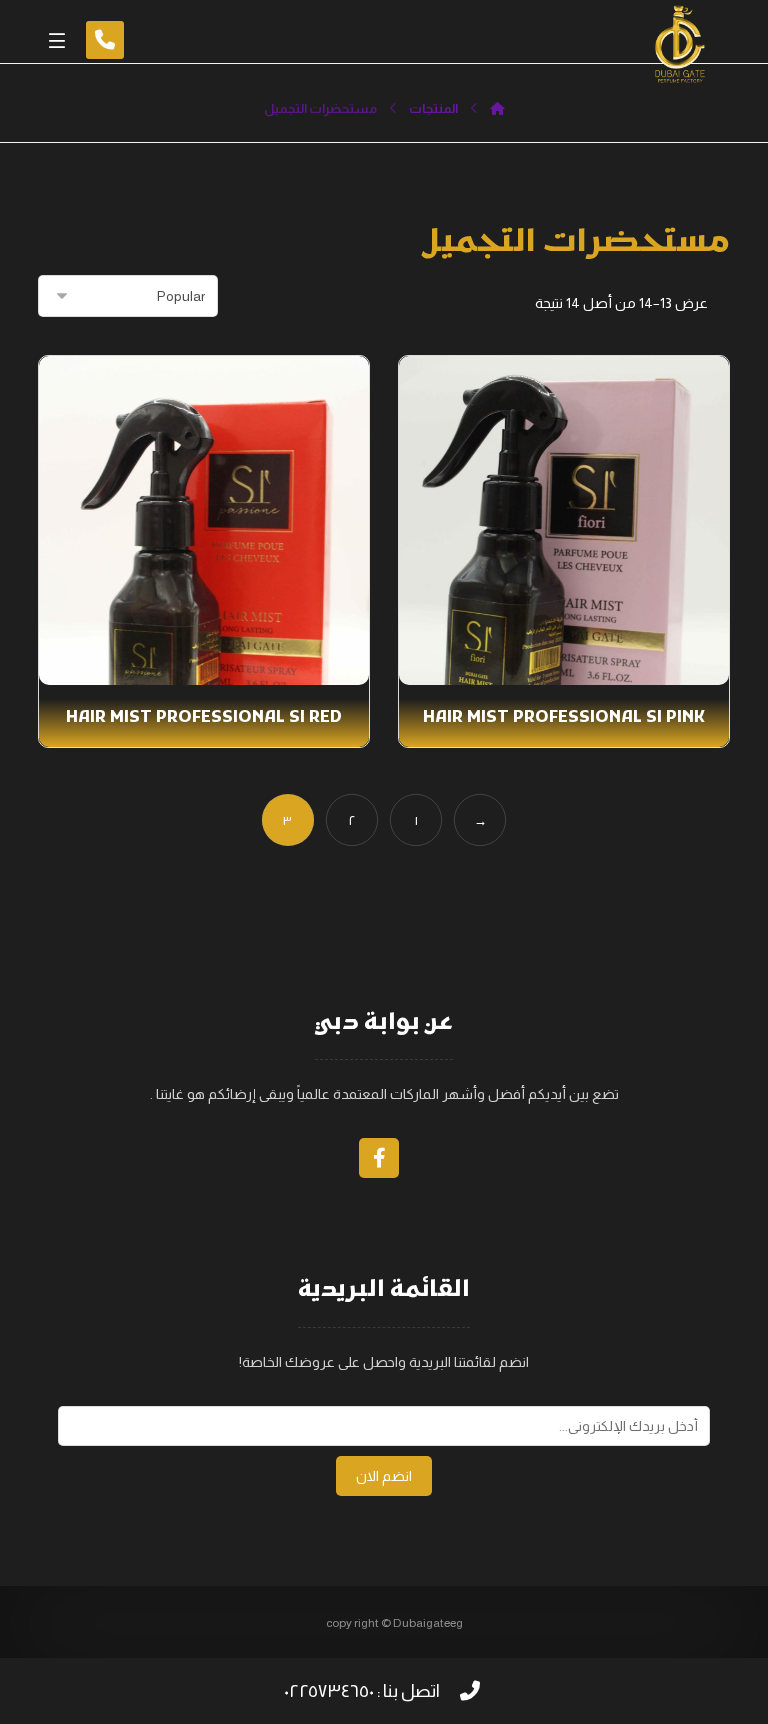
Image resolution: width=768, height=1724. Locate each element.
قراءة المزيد (552, 628)
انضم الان (384, 1476)
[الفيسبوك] (379, 1158)
